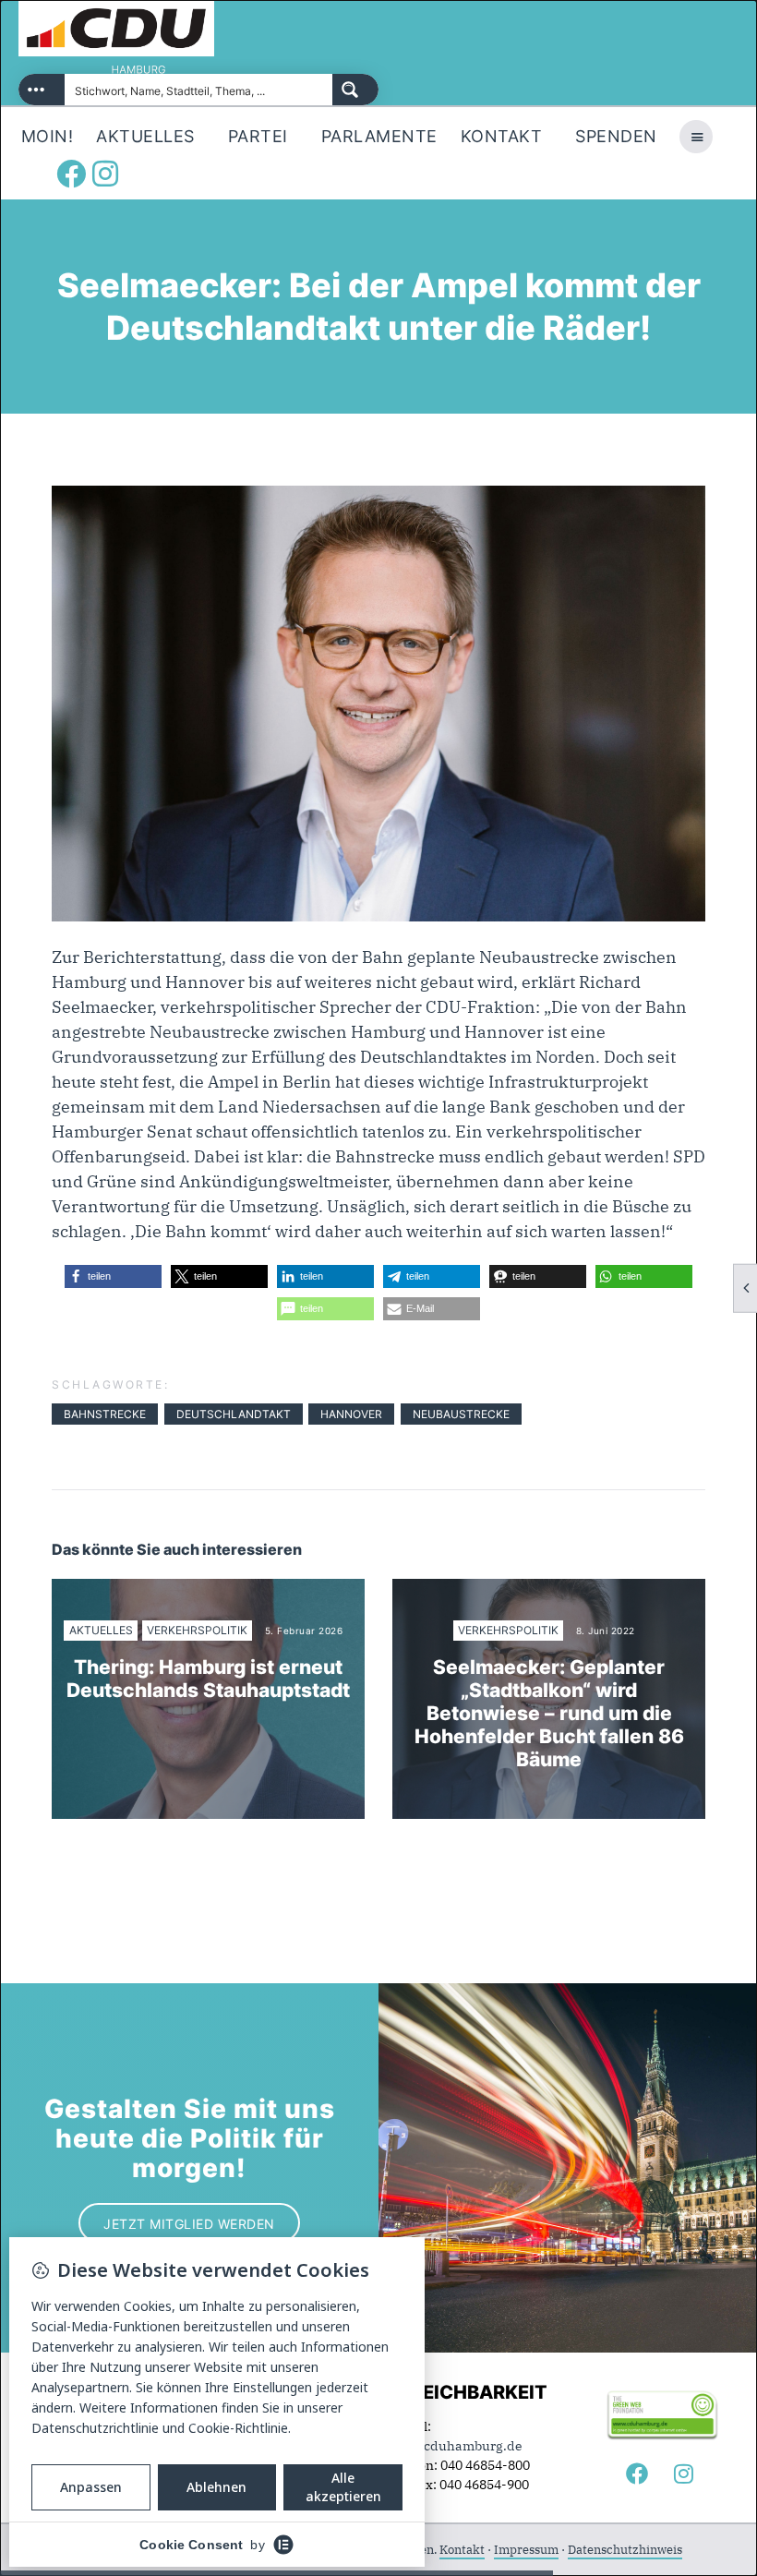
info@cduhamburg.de (455, 2446)
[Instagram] (105, 174)
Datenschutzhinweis (625, 2550)
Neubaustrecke (461, 1414)
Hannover (351, 1414)
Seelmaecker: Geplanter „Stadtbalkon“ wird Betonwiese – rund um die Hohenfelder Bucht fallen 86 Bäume (549, 1714)
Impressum (526, 2550)
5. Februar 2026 (304, 1631)
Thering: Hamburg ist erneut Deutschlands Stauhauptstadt (208, 1679)
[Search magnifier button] (355, 90)
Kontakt (462, 2550)
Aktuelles (101, 1630)
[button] (113, 1276)
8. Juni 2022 (606, 1631)
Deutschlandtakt (234, 1414)
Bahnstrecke (105, 1414)
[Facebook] (71, 174)
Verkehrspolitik (197, 1630)
